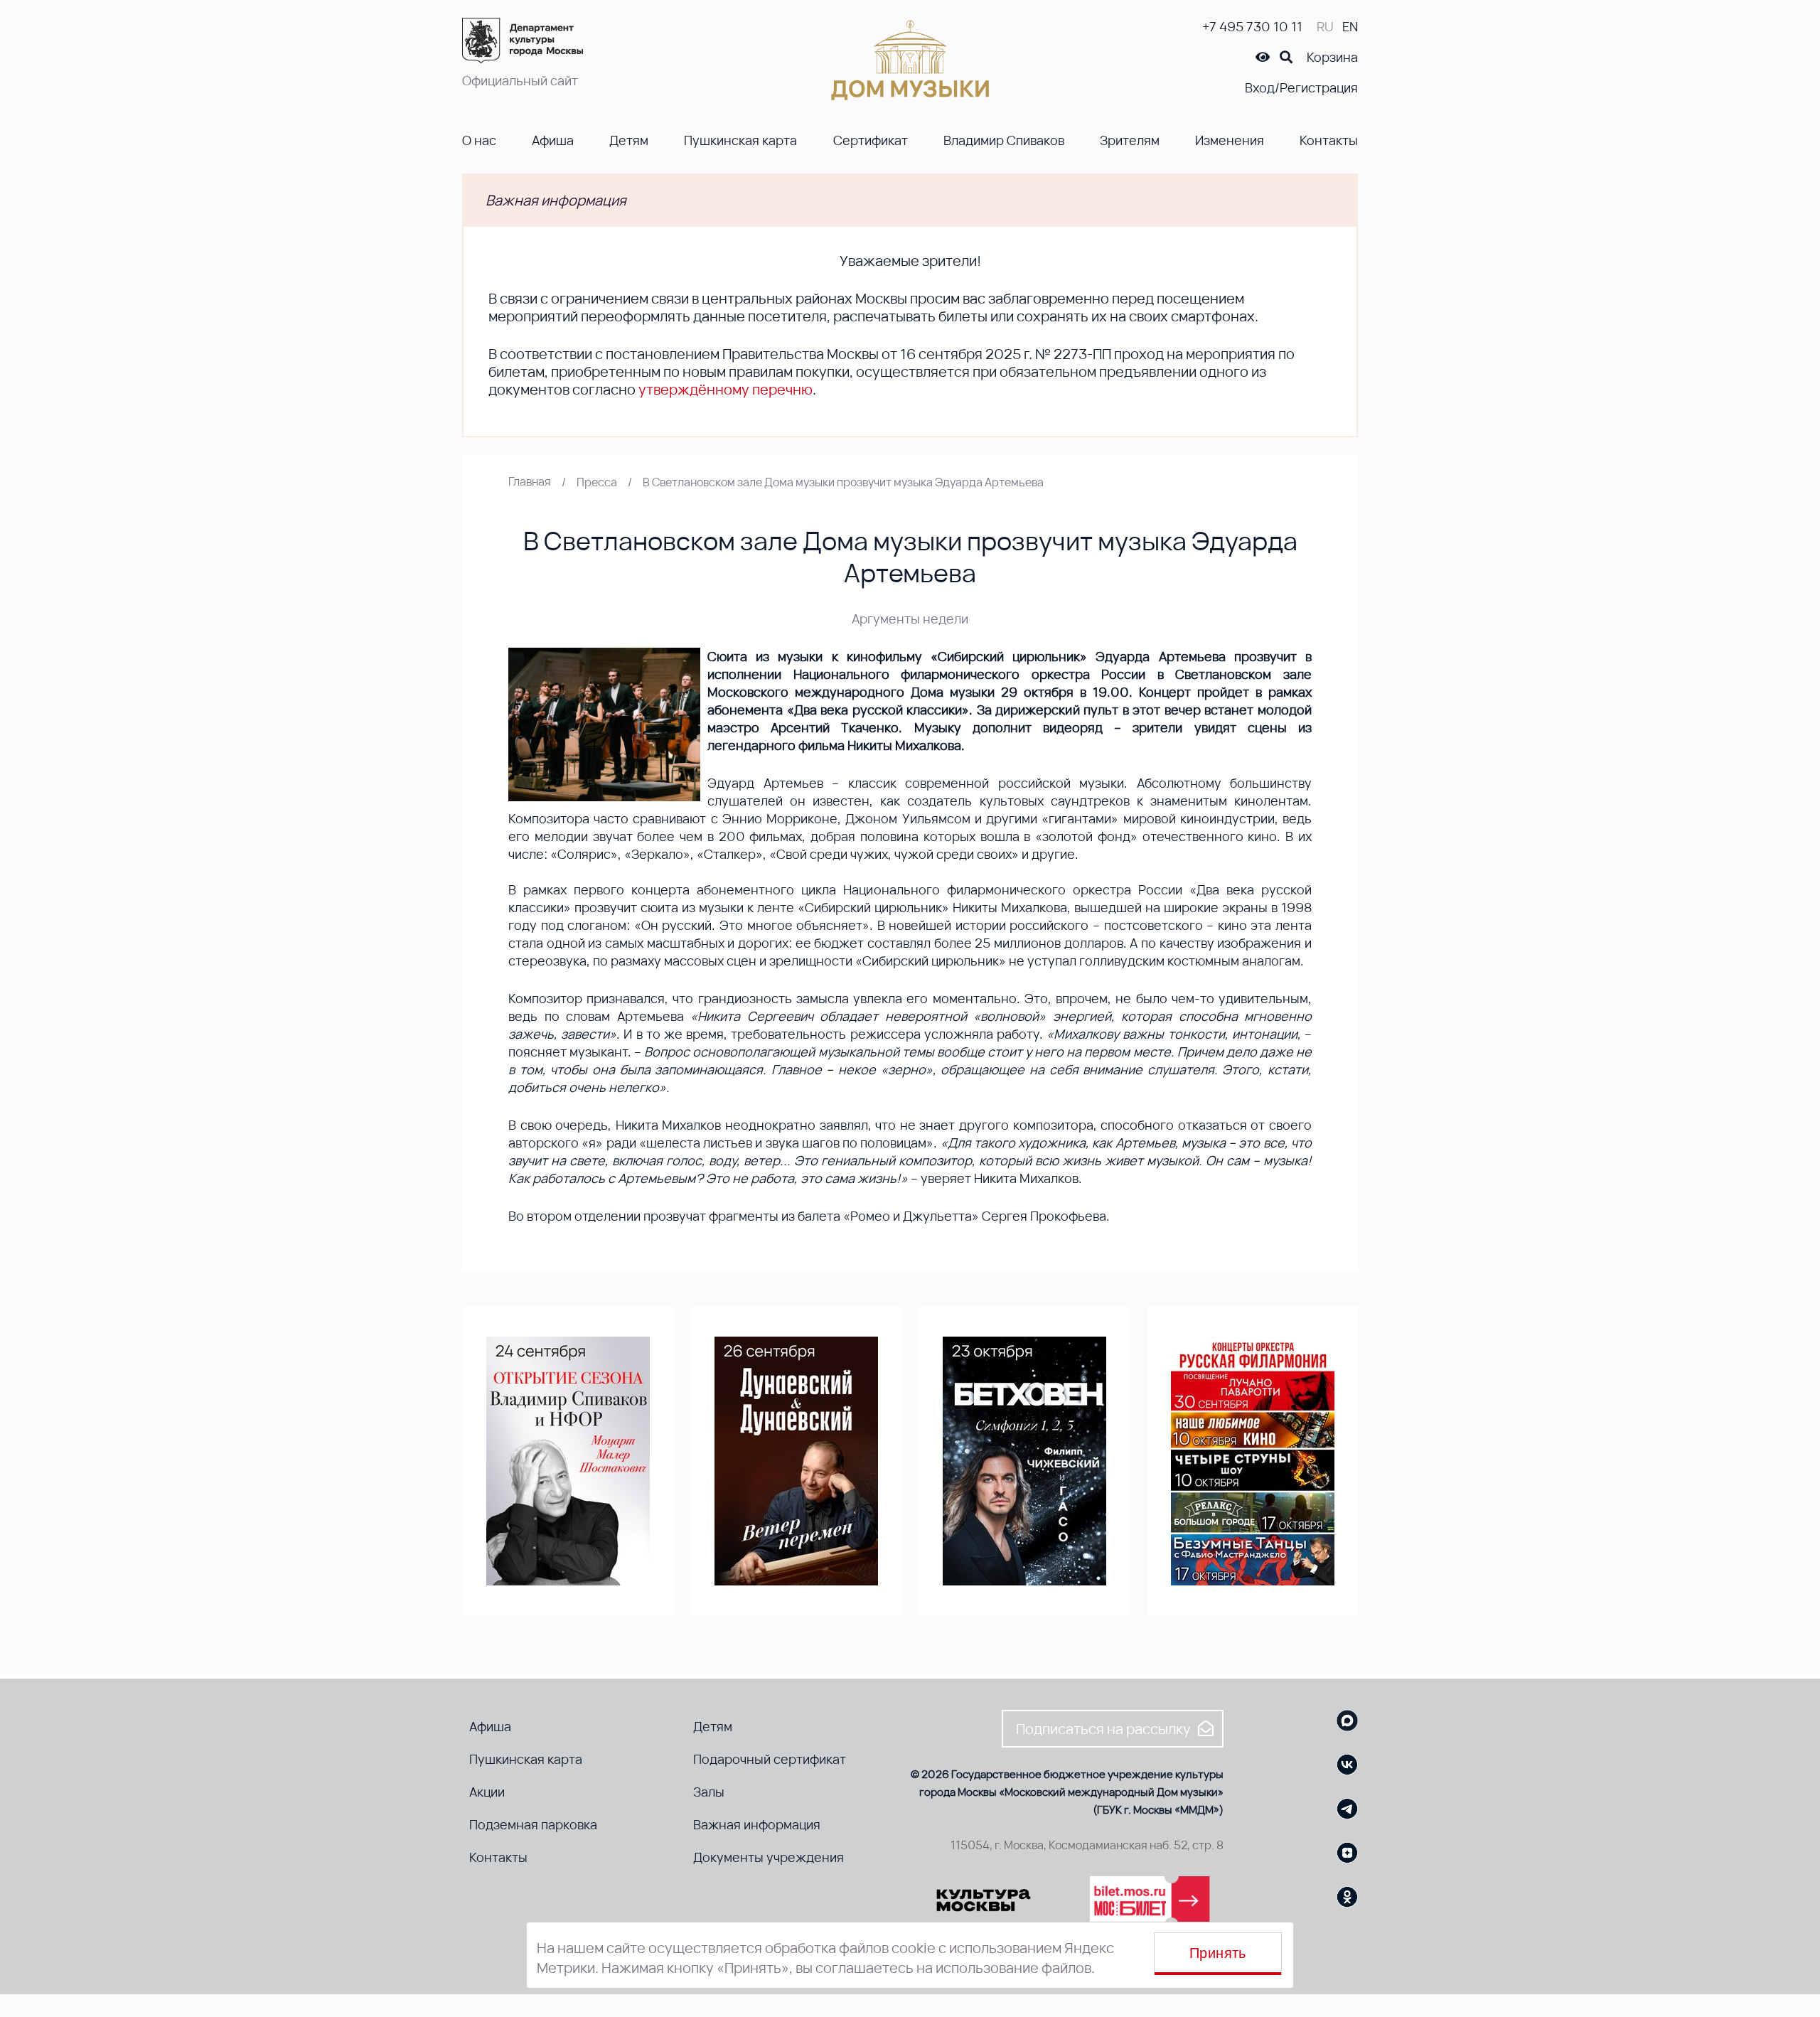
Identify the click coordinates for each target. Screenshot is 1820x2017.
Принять (1218, 1953)
